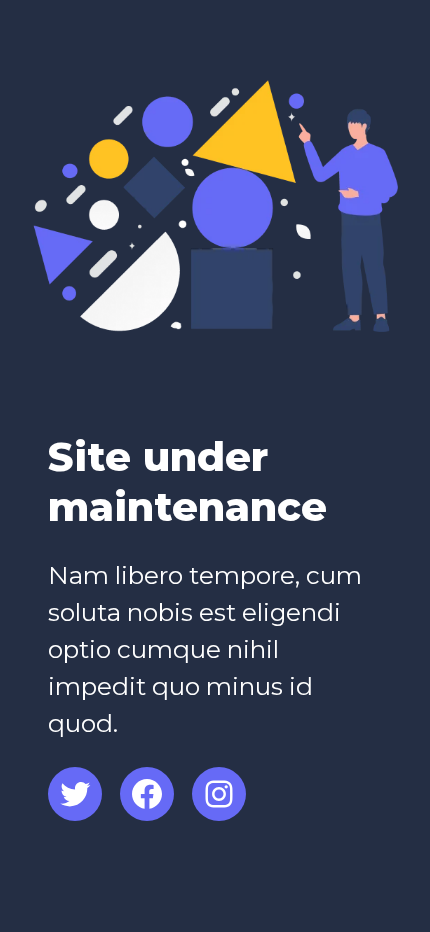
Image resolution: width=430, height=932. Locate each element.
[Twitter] (75, 794)
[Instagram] (219, 794)
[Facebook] (147, 794)
